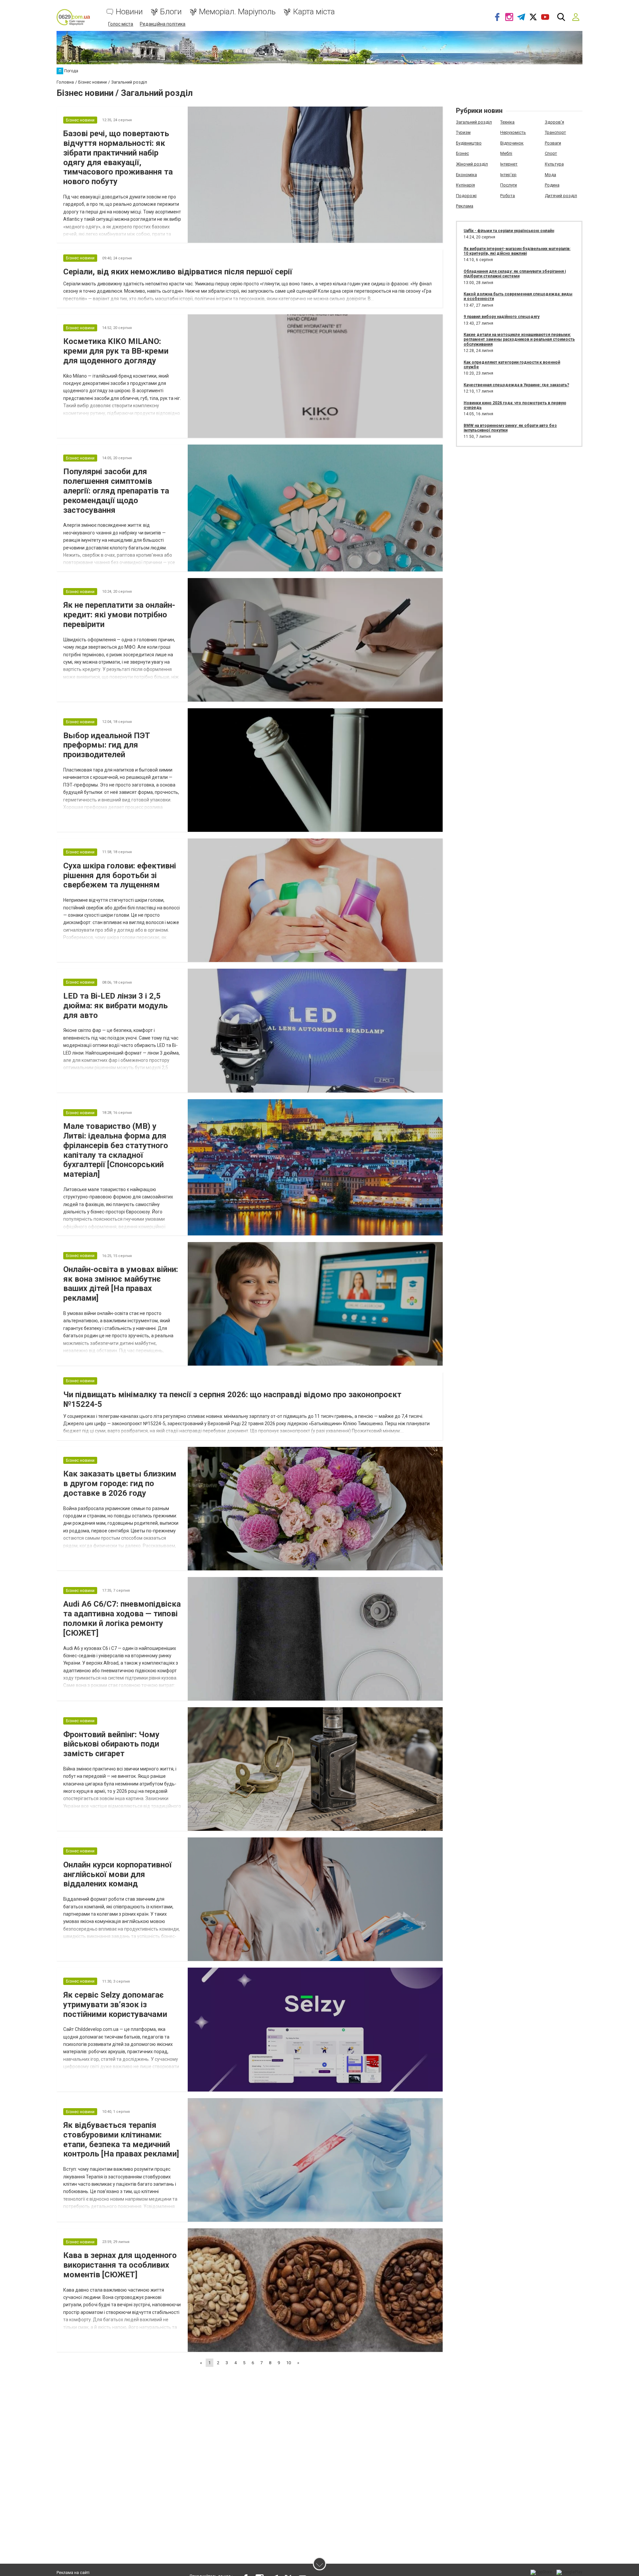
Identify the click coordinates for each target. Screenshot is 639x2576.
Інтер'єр (508, 175)
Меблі (506, 153)
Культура (554, 164)
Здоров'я (554, 122)
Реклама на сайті (73, 2573)
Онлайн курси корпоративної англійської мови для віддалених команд (117, 1874)
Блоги (171, 12)
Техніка (507, 122)
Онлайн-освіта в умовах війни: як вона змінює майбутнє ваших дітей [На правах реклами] (121, 1284)
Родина (552, 185)
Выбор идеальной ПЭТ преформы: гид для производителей (107, 745)
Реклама (465, 206)
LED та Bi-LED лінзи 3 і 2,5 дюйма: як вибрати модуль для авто (115, 1006)
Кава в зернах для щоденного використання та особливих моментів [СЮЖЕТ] (120, 2265)
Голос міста (121, 24)
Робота (508, 196)
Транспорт (555, 132)
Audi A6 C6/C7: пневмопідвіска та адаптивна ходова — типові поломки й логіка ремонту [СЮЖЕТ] (122, 1618)
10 (289, 2363)
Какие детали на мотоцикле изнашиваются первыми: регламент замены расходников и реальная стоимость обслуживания (519, 339)
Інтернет (509, 164)
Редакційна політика (163, 24)
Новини (129, 12)
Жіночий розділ (472, 164)
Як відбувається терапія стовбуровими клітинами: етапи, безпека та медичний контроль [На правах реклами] (121, 2139)
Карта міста (314, 12)
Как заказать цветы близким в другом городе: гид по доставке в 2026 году (120, 1483)
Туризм (463, 132)
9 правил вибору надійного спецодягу (502, 317)
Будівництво (469, 143)
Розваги (553, 143)
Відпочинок (512, 143)
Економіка (466, 175)
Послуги (509, 185)
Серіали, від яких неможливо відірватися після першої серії (178, 272)
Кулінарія (465, 185)
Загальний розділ (474, 122)
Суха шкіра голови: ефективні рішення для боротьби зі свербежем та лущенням (120, 875)
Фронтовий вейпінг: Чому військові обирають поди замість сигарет (111, 1744)
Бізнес (462, 153)
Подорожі (466, 196)
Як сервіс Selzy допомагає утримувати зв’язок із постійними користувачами (115, 2005)
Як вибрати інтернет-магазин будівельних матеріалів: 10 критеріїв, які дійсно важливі (517, 251)
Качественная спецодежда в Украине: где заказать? (516, 385)
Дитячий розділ (561, 196)
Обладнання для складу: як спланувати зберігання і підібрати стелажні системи (515, 274)
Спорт (551, 153)
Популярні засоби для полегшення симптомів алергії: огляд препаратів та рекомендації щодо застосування (116, 491)
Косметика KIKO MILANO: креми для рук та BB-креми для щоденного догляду (116, 351)
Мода (550, 175)
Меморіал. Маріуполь (237, 12)
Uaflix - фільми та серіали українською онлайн (509, 231)
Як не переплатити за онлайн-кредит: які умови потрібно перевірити (119, 615)
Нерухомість (513, 132)
